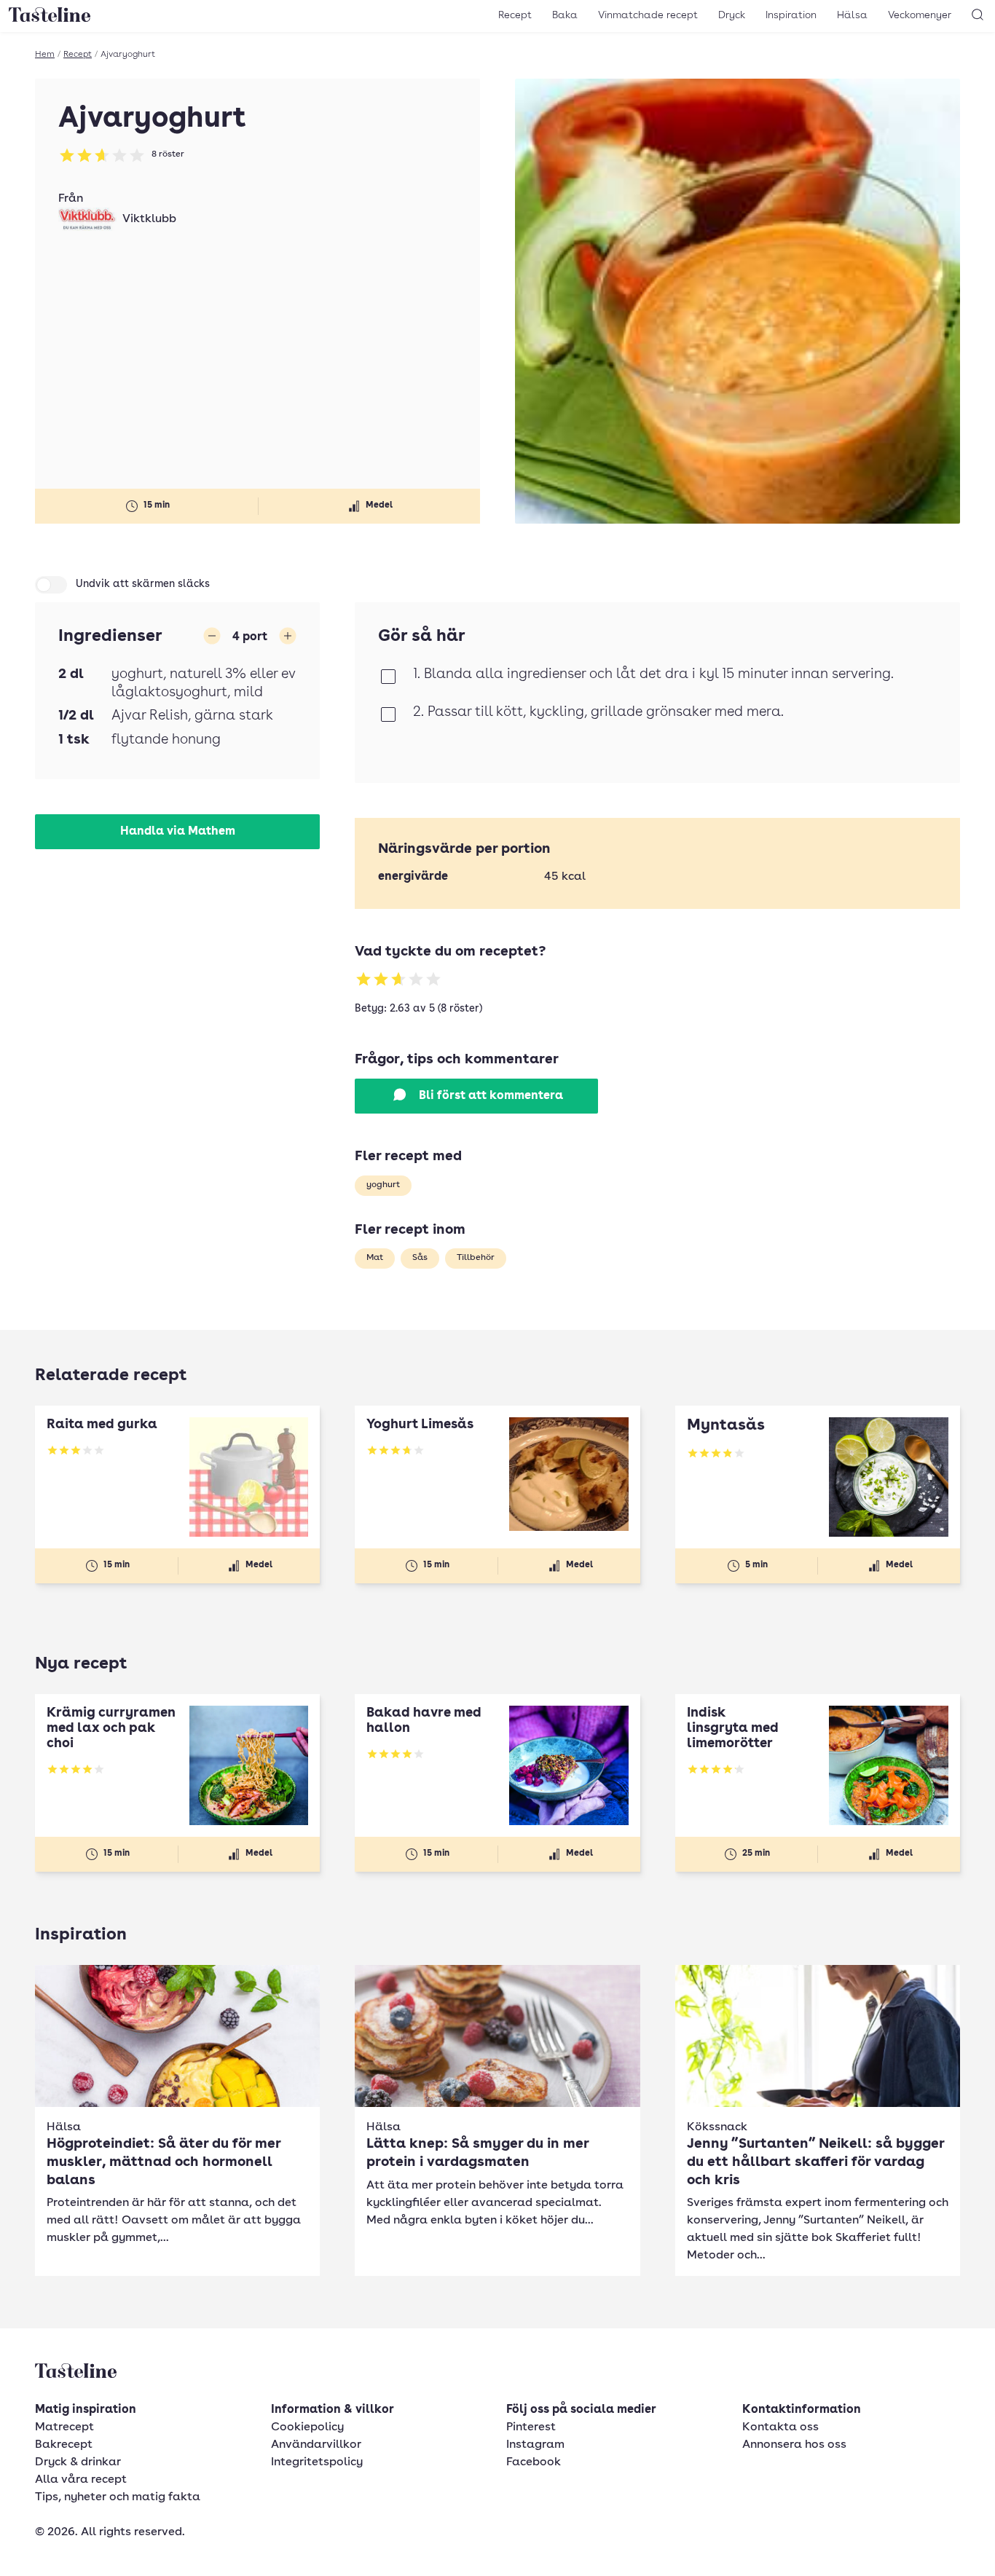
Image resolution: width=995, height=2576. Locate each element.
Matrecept (64, 2427)
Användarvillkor (316, 2445)
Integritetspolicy (317, 2462)
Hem (45, 55)
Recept (515, 15)
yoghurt (383, 1185)
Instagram (535, 2445)
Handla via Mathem (178, 832)
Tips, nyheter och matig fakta (118, 2497)
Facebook (534, 2462)
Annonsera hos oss (794, 2445)
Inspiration (791, 15)
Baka (565, 15)
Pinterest (531, 2427)
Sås (420, 1258)
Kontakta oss (780, 2427)
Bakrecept (64, 2445)
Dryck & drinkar (78, 2462)
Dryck (732, 15)
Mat (375, 1258)
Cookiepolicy (307, 2427)
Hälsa (852, 15)
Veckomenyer (920, 15)
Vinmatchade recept (648, 15)
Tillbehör (476, 1258)
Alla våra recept (81, 2480)
